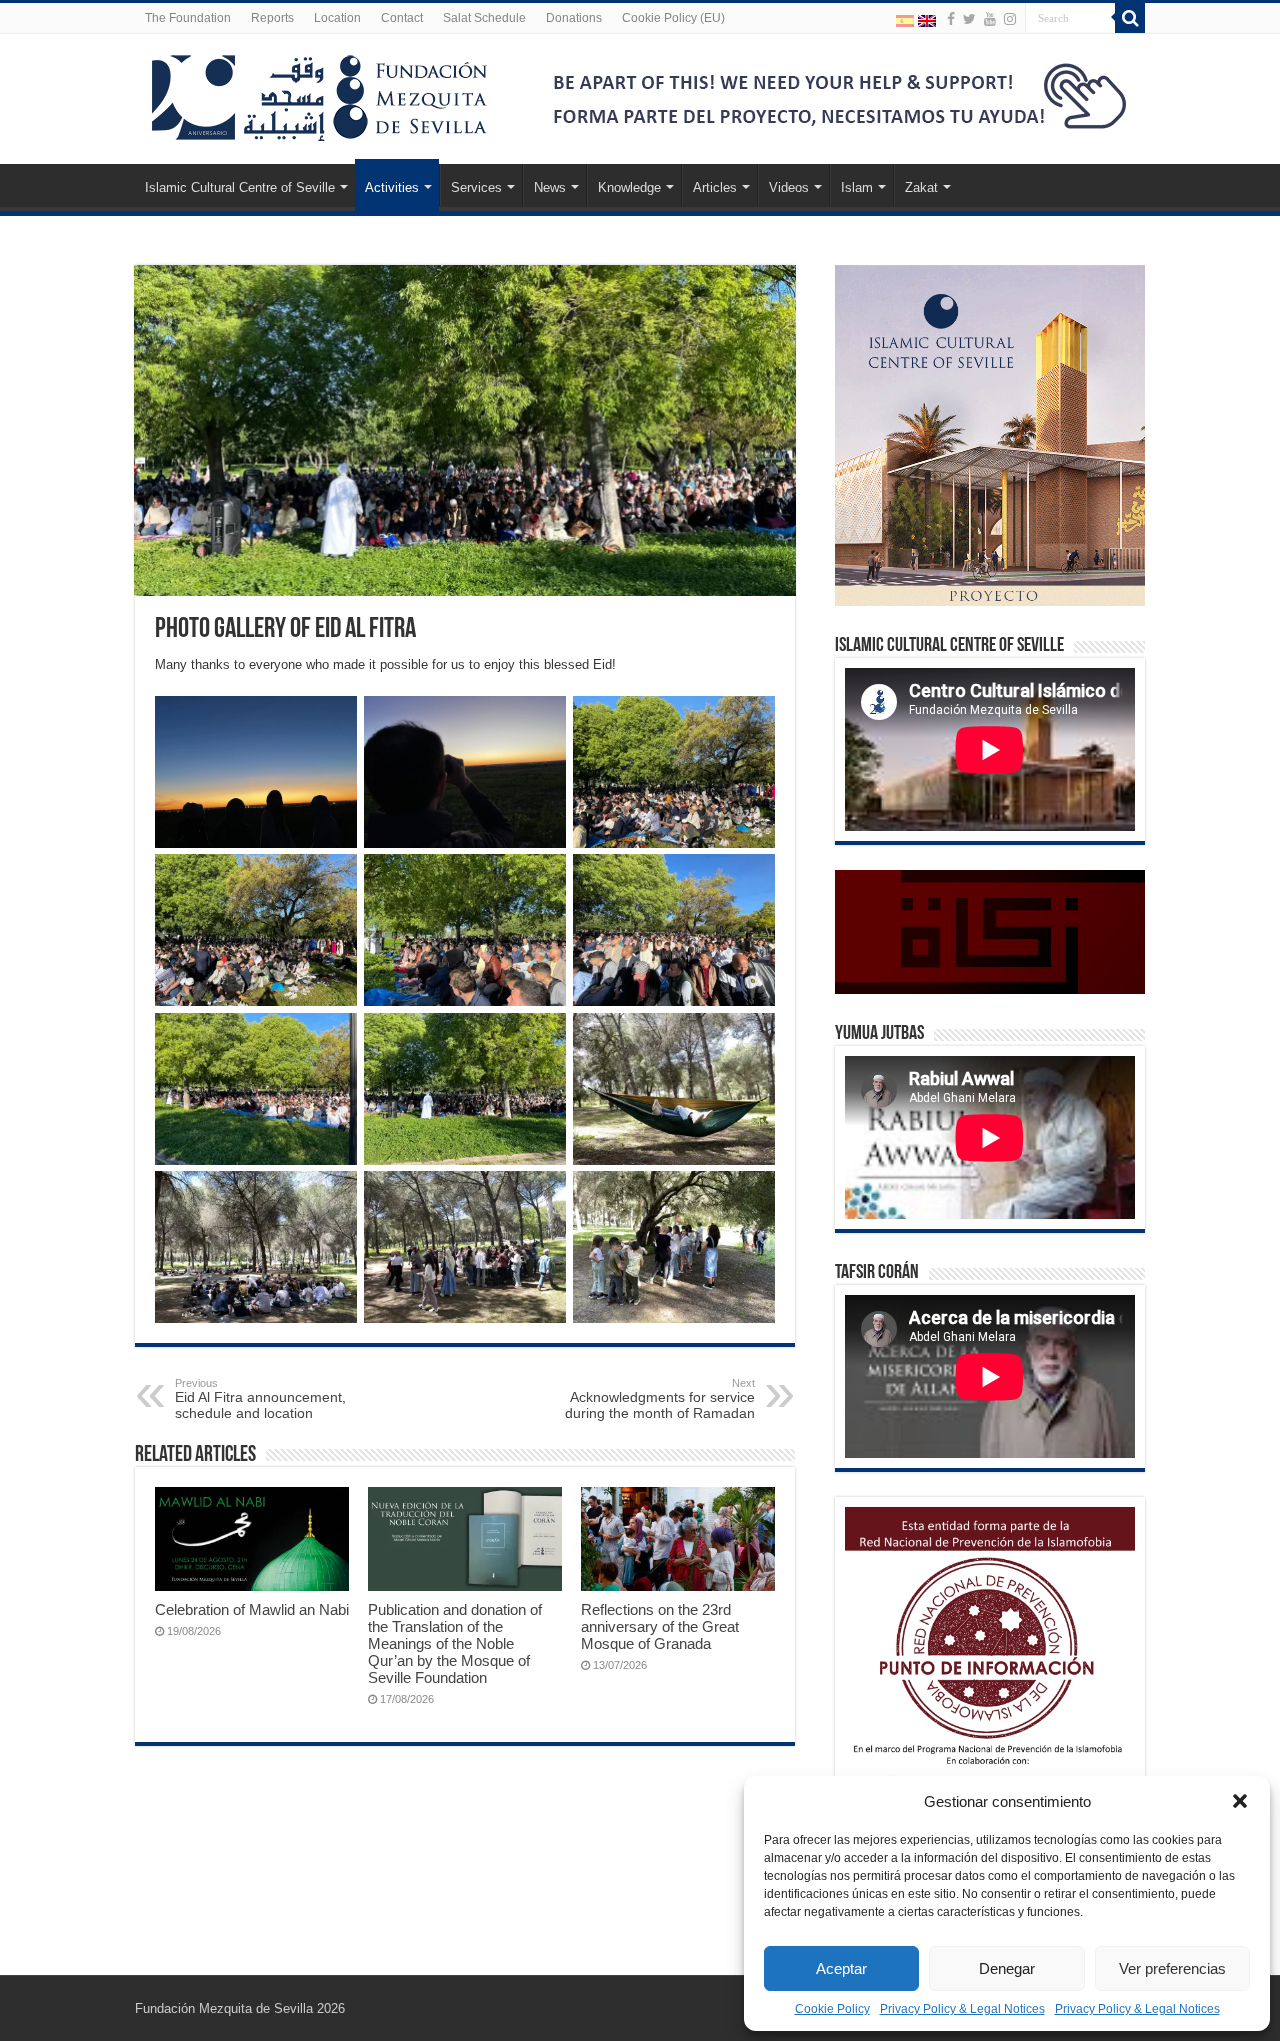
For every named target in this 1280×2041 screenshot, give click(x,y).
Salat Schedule (484, 18)
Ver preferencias (1172, 1968)
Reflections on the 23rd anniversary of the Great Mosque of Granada (660, 1626)
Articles (715, 187)
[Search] (1130, 18)
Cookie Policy (832, 2009)
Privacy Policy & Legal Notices (962, 2009)
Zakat (921, 187)
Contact (402, 18)
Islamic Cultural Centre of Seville (240, 187)
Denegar (1007, 1968)
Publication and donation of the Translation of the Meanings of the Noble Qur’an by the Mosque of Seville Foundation (455, 1643)
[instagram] (1010, 19)
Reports (272, 18)
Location (337, 18)
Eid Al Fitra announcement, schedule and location (260, 1399)
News (550, 187)
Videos (789, 187)
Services (476, 187)
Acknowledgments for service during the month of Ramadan (660, 1399)
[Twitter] (969, 19)
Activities (392, 187)
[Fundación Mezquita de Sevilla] (320, 94)
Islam (857, 187)
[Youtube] (990, 19)
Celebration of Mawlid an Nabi (252, 1609)
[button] (1240, 1801)
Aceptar (841, 1968)
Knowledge (629, 187)
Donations (574, 18)
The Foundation (188, 18)
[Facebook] (951, 19)
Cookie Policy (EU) (673, 18)
